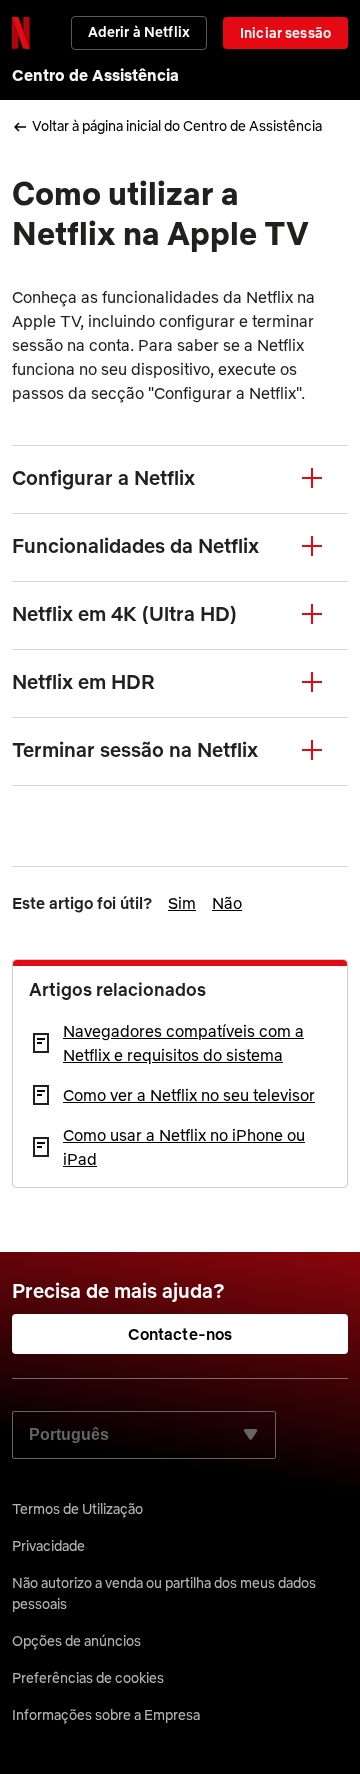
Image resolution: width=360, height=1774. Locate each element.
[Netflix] (21, 33)
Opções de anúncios (76, 1641)
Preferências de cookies (88, 1678)
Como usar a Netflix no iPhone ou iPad (184, 1147)
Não (227, 903)
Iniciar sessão (285, 33)
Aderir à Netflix (139, 32)
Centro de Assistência (95, 75)
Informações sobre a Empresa (106, 1715)
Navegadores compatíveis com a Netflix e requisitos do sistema (183, 1043)
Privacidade (48, 1546)
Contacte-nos (180, 1334)
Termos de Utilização (77, 1509)
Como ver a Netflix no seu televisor (189, 1095)
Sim (182, 903)
